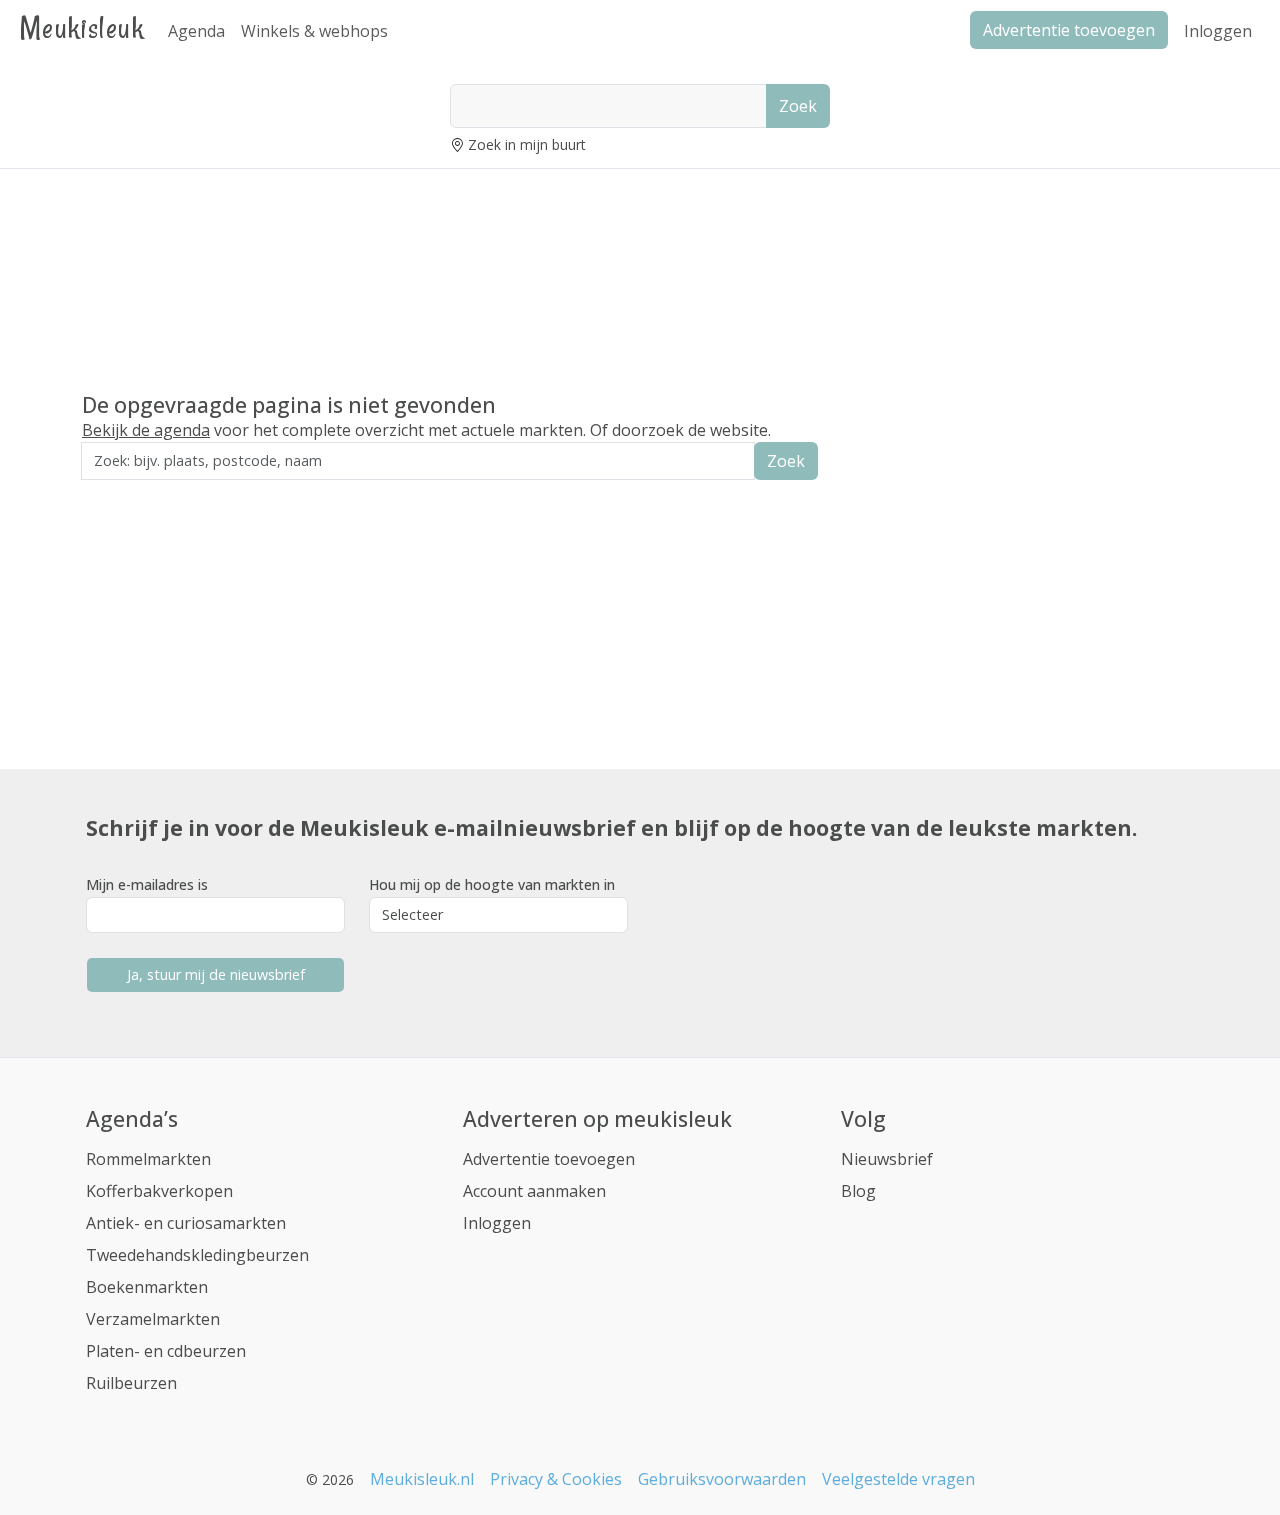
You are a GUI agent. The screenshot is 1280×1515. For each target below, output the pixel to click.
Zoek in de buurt (137, 493)
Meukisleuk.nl (422, 1479)
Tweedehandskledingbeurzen (197, 1255)
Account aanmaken (534, 1191)
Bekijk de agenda (146, 430)
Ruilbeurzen (131, 1383)
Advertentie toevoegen (549, 1159)
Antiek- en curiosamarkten (186, 1223)
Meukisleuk (82, 27)
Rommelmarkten (148, 1159)
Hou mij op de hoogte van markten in (492, 884)
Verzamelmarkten (153, 1319)
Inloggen (1218, 31)
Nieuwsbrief (887, 1159)
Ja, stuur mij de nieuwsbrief (216, 974)
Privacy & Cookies (556, 1479)
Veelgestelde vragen (898, 1479)
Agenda (196, 31)
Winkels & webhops (314, 31)
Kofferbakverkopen (159, 1191)
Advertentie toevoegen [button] (1069, 30)
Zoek (798, 106)
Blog (858, 1191)
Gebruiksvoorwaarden (722, 1479)
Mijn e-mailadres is (147, 884)
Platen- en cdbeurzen (166, 1351)
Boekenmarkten (147, 1287)
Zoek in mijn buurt (527, 144)
